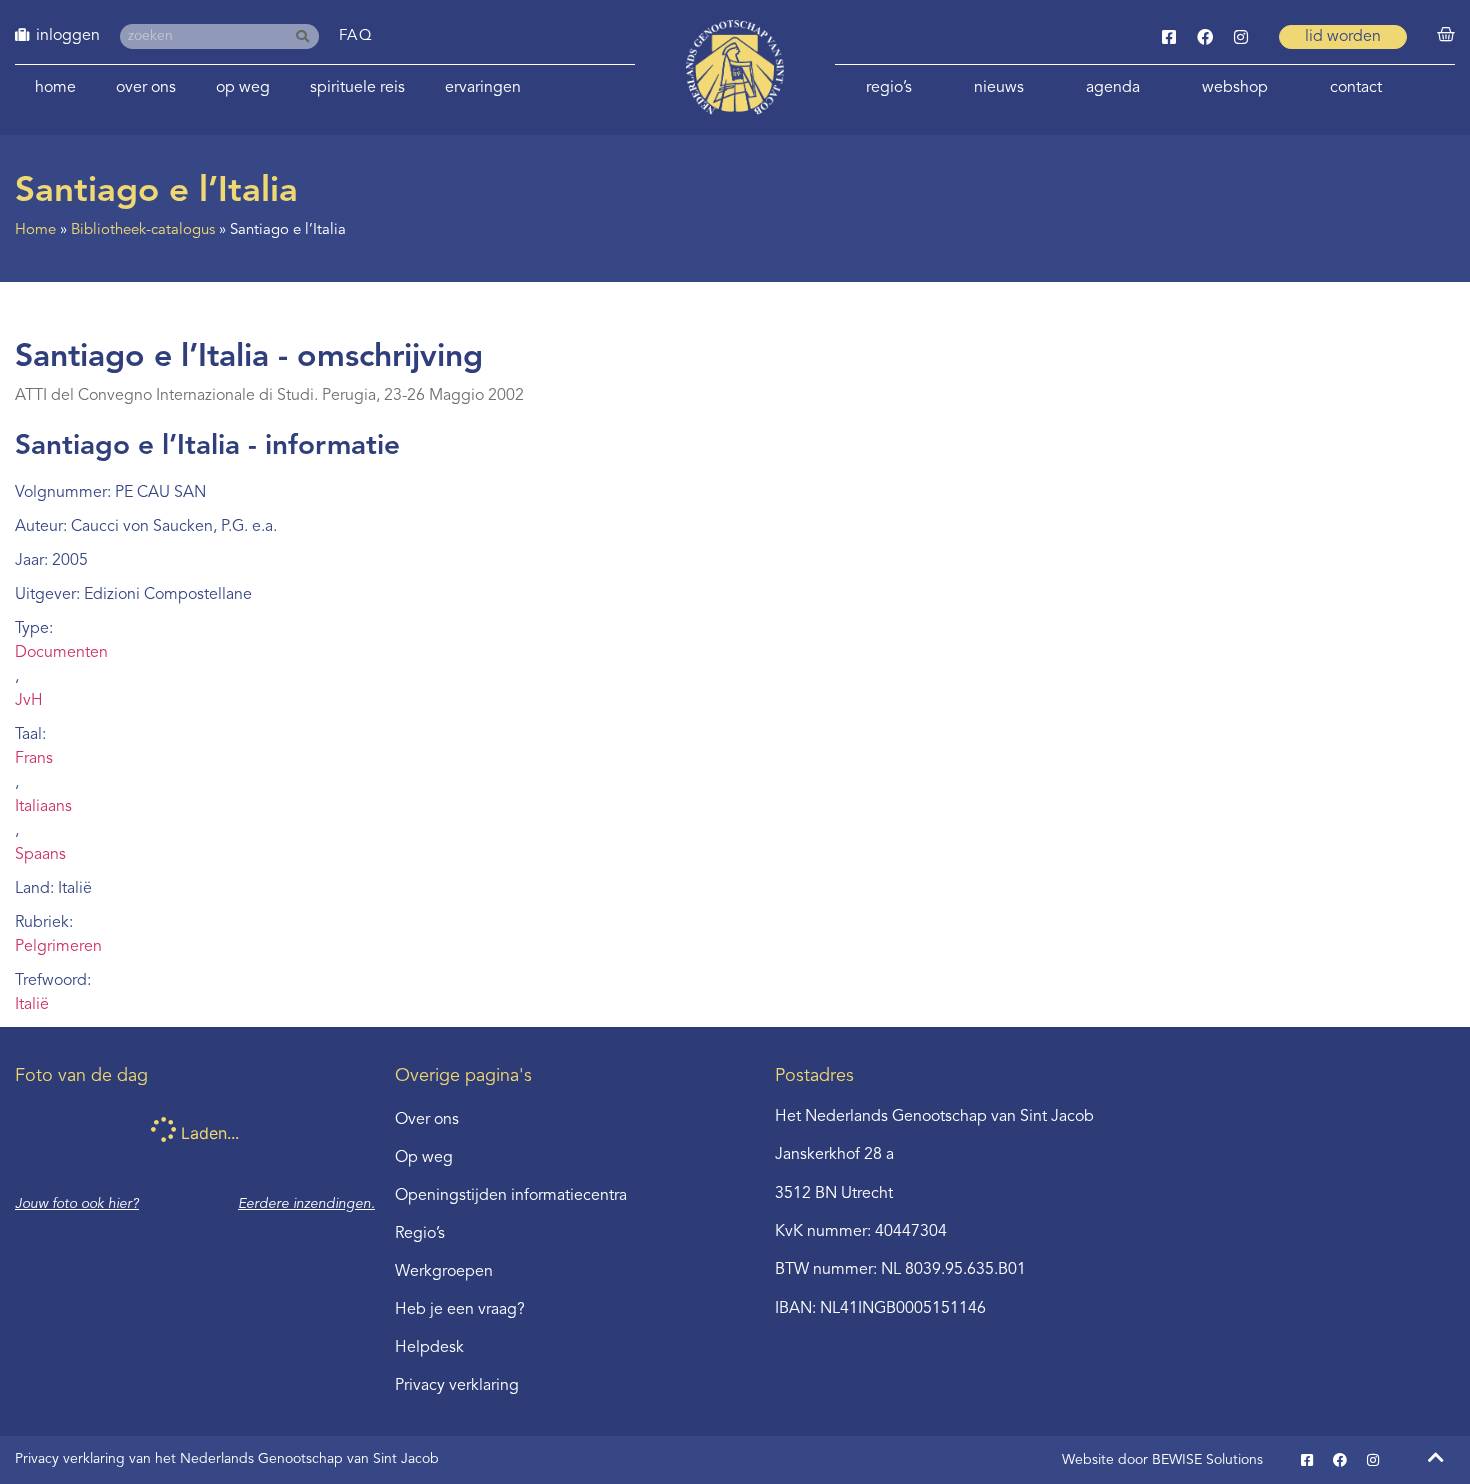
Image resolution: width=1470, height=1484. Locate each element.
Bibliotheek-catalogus (143, 230)
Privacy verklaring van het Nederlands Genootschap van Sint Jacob (227, 1459)
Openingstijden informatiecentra (511, 1196)
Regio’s (889, 88)
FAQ (356, 36)
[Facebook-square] (1169, 37)
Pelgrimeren (58, 947)
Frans (34, 759)
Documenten (61, 653)
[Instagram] (1241, 37)
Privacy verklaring (457, 1386)
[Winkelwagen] (1446, 35)
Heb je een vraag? (460, 1310)
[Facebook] (1205, 37)
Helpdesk (429, 1348)
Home (55, 88)
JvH (29, 701)
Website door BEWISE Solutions (1162, 1460)
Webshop (1235, 88)
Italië (32, 1005)
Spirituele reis (357, 88)
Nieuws (999, 88)
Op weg (243, 88)
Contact (1356, 88)
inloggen (68, 36)
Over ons (146, 88)
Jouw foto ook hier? (77, 1204)
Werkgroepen (444, 1272)
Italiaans (43, 807)
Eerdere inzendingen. (306, 1204)
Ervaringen (483, 88)
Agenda (1113, 88)
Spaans (40, 855)
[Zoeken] (306, 36)
